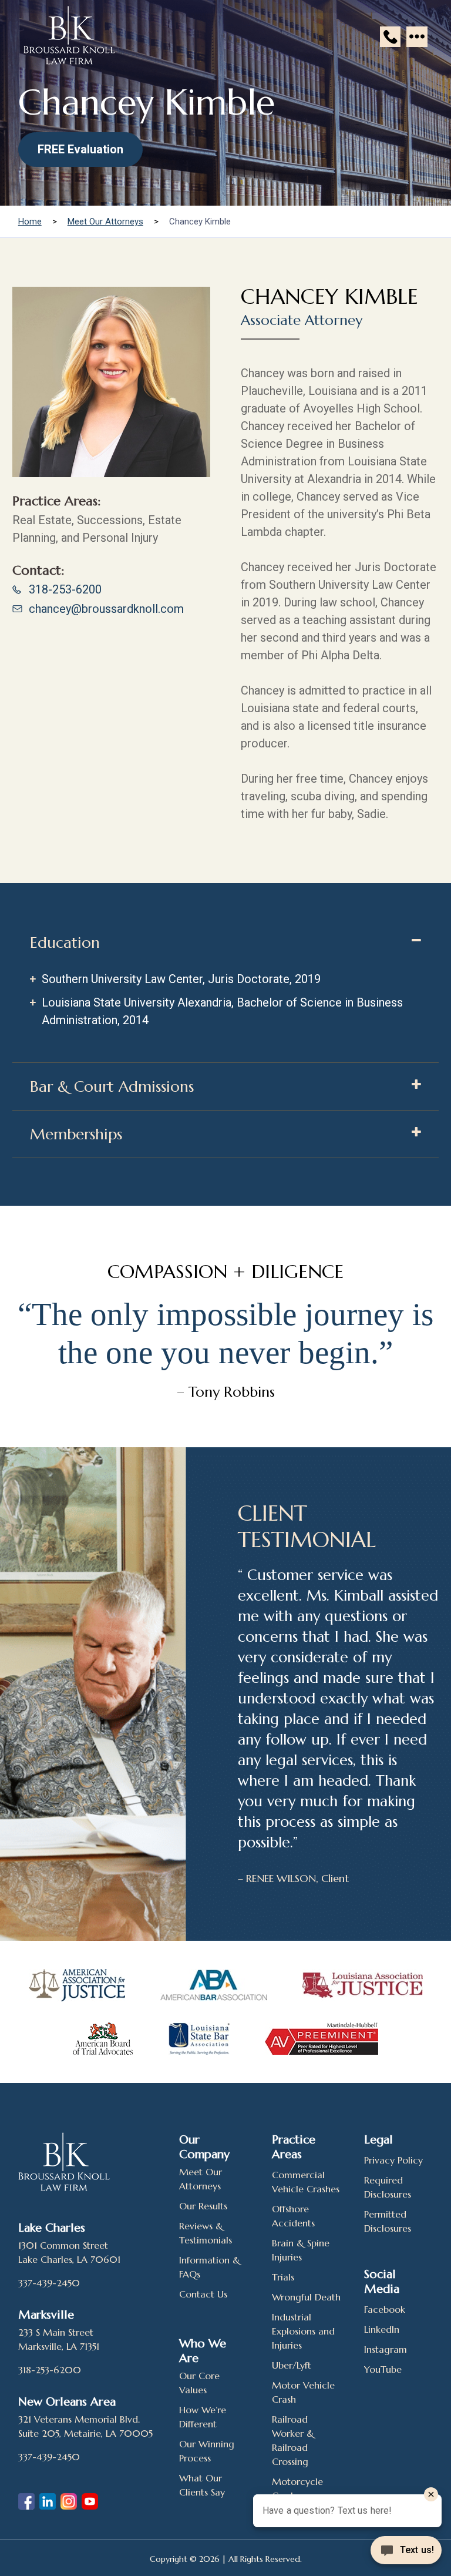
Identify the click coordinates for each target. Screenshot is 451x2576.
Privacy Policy (393, 2160)
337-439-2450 (49, 2283)
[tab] (225, 942)
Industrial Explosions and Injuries (303, 2331)
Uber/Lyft (292, 2365)
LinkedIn (382, 2329)
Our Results (203, 2206)
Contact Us (203, 2294)
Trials (283, 2277)
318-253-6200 (65, 589)
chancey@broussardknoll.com (106, 609)
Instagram (386, 2349)
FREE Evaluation (80, 149)
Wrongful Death (306, 2297)
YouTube (383, 2369)
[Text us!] (406, 2551)
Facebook (385, 2309)
